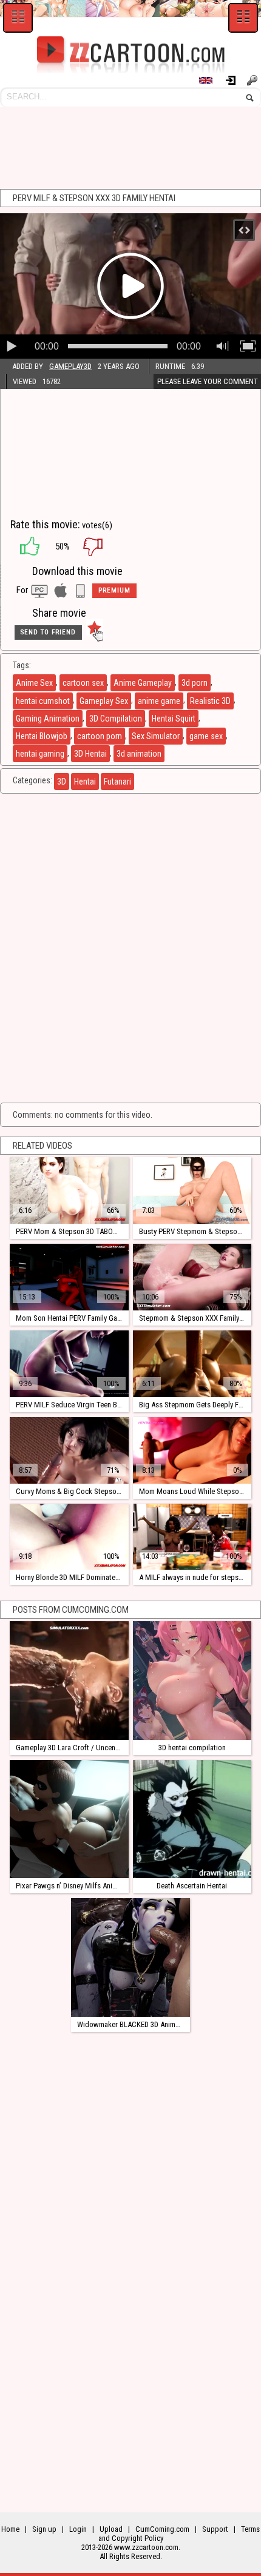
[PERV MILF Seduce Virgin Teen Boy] (69, 1364)
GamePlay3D (70, 366)
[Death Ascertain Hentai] (192, 1819)
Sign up (254, 80)
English (211, 80)
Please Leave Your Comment (208, 381)
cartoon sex (83, 683)
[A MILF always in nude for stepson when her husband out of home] (192, 1537)
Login (235, 80)
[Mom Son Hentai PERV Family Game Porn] (69, 1277)
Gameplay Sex (104, 701)
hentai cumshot (43, 701)
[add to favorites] (95, 632)
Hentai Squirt (174, 719)
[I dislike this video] (102, 546)
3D (62, 782)
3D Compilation (116, 719)
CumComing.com (162, 2529)
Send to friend (48, 632)
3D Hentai (90, 754)
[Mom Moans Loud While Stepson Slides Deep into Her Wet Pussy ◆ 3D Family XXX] (192, 1450)
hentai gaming (40, 754)
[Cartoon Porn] (130, 55)
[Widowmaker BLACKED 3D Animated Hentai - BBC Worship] (130, 1957)
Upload (111, 2529)
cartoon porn (100, 736)
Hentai (85, 782)
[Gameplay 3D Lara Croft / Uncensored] (69, 1680)
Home (10, 2529)
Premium (114, 590)
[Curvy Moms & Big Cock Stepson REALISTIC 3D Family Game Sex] (69, 1450)
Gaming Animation (48, 719)
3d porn (195, 683)
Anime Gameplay (143, 683)
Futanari (117, 782)
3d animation (139, 754)
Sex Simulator (156, 736)
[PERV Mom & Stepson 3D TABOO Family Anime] (69, 1190)
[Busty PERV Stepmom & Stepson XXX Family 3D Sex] (192, 1190)
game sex (206, 736)
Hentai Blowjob (42, 736)
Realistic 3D (210, 701)
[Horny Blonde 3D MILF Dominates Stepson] (69, 1537)
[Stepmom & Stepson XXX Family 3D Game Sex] (192, 1277)
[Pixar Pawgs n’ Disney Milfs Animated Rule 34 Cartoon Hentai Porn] (69, 1819)
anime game (159, 701)
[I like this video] (24, 546)
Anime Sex (34, 683)
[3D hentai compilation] (192, 1680)
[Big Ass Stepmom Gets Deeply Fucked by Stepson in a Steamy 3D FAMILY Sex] (192, 1364)
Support (215, 2529)
